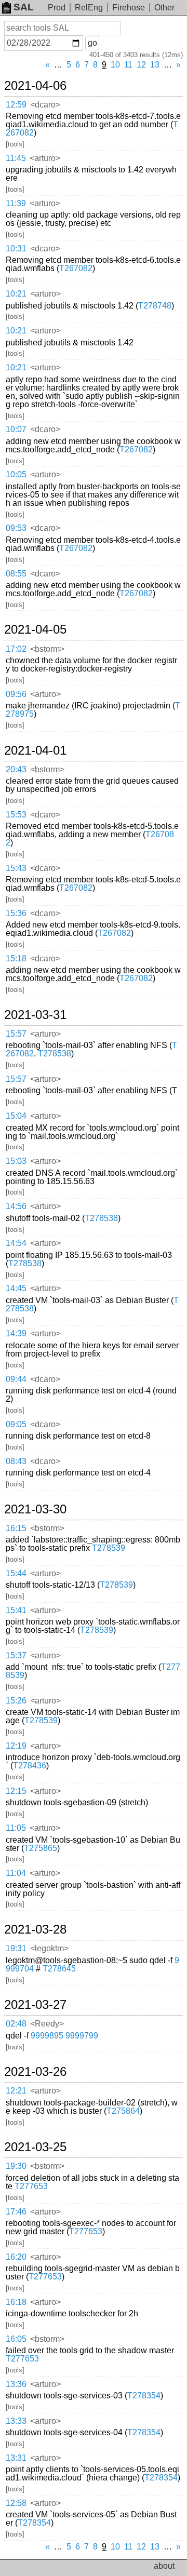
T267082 (76, 268)
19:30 (16, 2166)
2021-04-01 (35, 750)
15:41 (16, 1610)
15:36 (16, 913)
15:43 (16, 868)
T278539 (109, 1548)
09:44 (16, 1379)
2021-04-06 (35, 86)
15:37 (16, 1655)
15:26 (16, 1701)
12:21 (16, 2091)
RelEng (89, 8)
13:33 (16, 2421)
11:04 (16, 1873)
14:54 (16, 1243)
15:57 (16, 1034)
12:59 (16, 105)
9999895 (47, 2036)
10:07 (16, 429)
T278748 (155, 306)
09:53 (16, 528)
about (164, 2566)
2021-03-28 (35, 1929)
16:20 (16, 2257)
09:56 (16, 694)
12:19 (16, 1746)
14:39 (16, 1333)
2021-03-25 (35, 2147)
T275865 (41, 1848)
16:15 (16, 1528)
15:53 (16, 815)
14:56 (16, 1206)
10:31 (16, 249)
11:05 (16, 1828)
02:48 (16, 2024)
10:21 (16, 294)
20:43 (16, 769)
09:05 (16, 1424)
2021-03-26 (35, 2072)
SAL (24, 7)
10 (115, 65)
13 (155, 65)
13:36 (16, 2384)
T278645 (59, 1969)
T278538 (55, 1054)
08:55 (16, 574)
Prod (57, 8)
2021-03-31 (35, 1015)
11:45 (16, 158)
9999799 (82, 2036)
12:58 (16, 2503)
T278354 (144, 2396)
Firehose (129, 8)
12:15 (16, 1791)
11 (128, 65)
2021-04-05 (35, 629)
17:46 (16, 2212)
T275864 (123, 2111)
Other (164, 8)
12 (141, 65)
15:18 (16, 958)
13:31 (16, 2458)
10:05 (16, 474)
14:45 (16, 1288)
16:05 (16, 2339)
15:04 (16, 1116)
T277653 (31, 2186)
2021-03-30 (35, 1509)
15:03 (16, 1161)
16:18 (16, 2302)
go (92, 43)
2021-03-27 (35, 2005)
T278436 (30, 1766)
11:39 (16, 203)
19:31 (16, 1948)
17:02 (16, 649)
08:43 (16, 1461)
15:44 (16, 1573)
